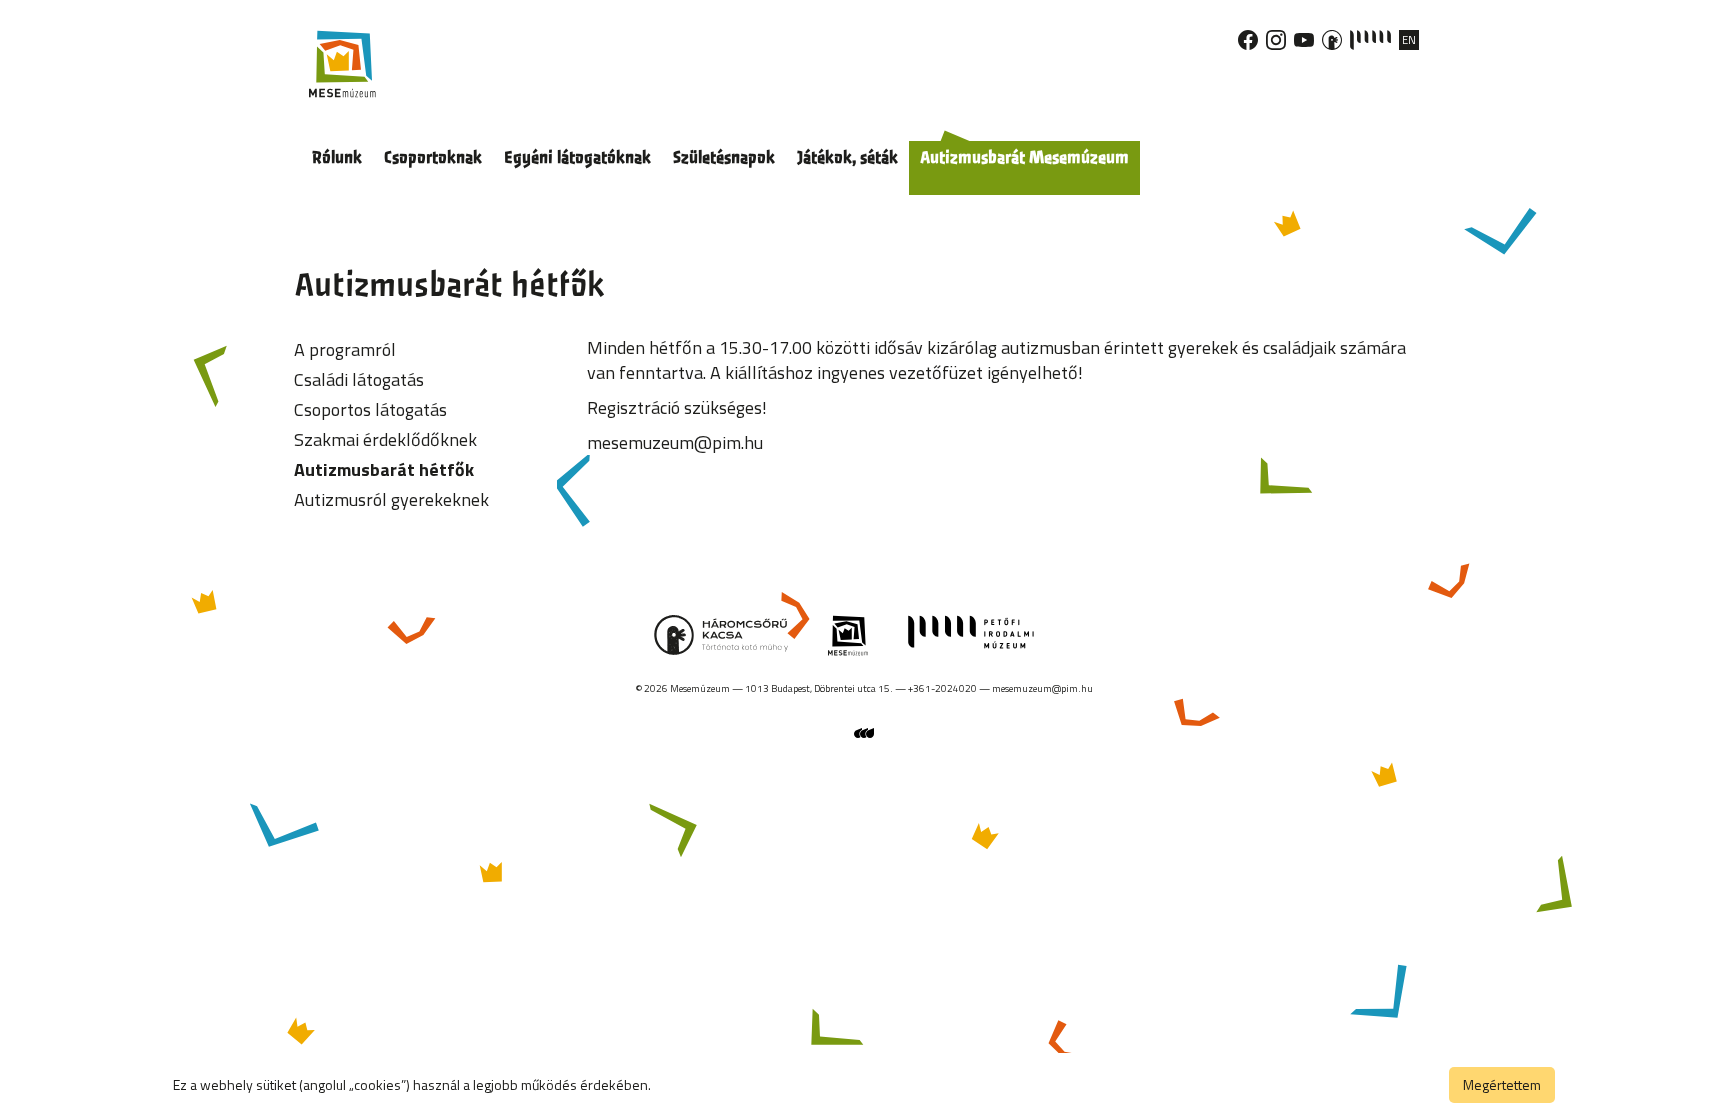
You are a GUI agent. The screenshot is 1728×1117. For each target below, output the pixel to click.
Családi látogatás (359, 379)
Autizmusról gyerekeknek (391, 499)
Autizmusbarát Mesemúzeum (1024, 157)
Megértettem (1502, 1084)
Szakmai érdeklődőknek (385, 439)
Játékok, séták (847, 157)
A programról (345, 349)
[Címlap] (342, 64)
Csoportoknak (433, 157)
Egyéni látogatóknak (577, 157)
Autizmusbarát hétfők (384, 469)
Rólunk (337, 157)
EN (1409, 40)
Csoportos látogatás (370, 409)
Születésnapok (724, 157)
